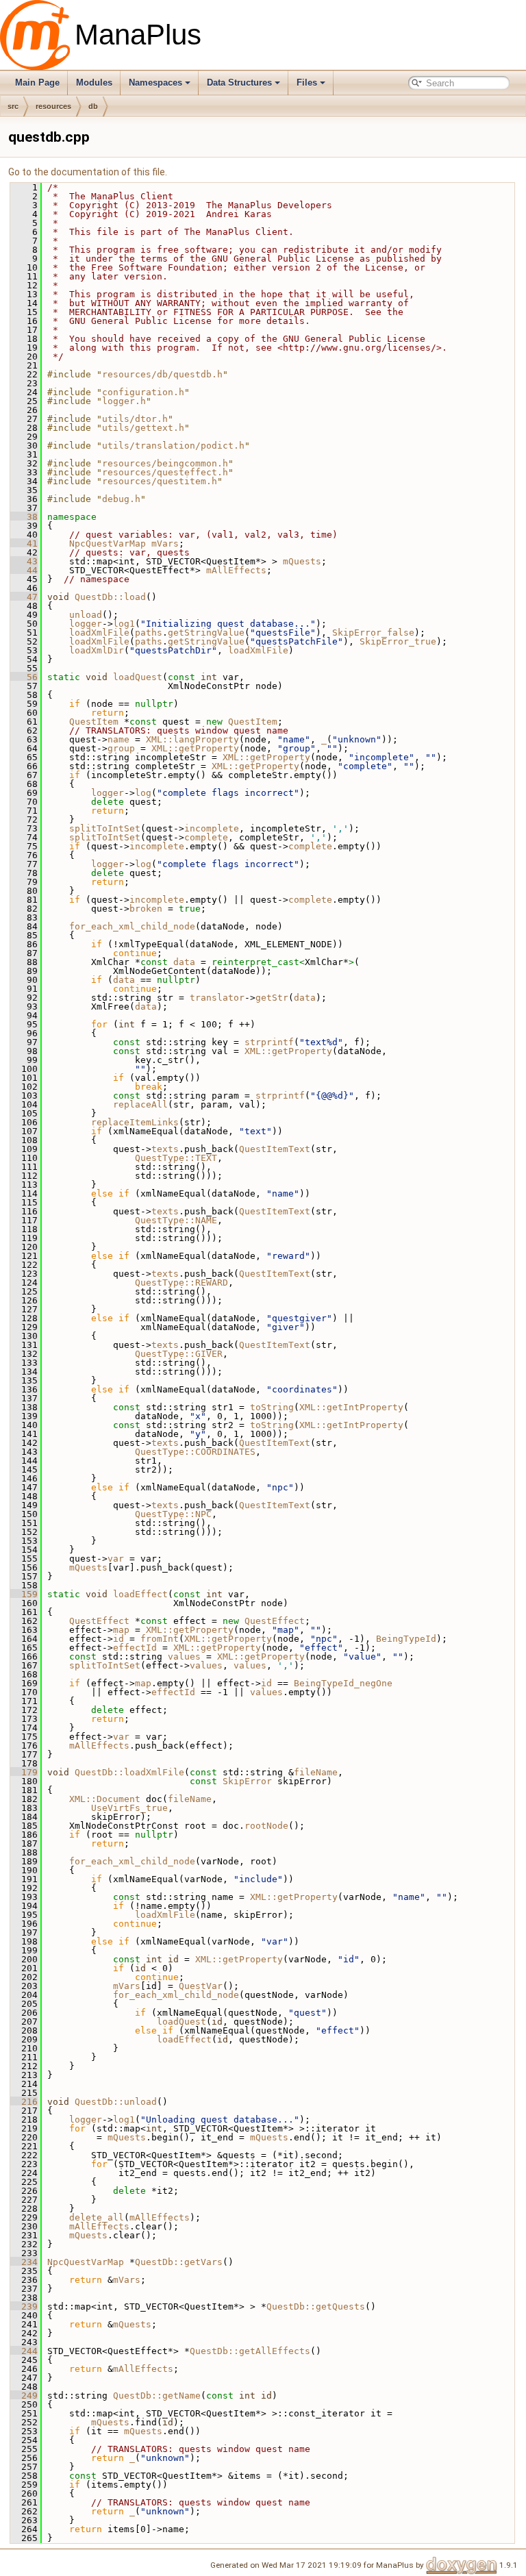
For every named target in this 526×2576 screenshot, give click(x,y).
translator (217, 998)
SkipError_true (398, 641)
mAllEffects (236, 570)
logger (86, 624)
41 (24, 543)
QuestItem (94, 722)
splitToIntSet (105, 828)
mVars (165, 543)
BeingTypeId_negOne (343, 1683)
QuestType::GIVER (179, 1354)
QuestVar (201, 1986)
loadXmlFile (99, 633)
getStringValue (206, 633)
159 (24, 1594)
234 (24, 2262)
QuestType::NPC (173, 1514)
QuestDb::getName (157, 2396)
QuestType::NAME (176, 1220)
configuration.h (143, 392)
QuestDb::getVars (179, 2262)
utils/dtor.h (135, 419)
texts (165, 1149)
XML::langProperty (192, 739)
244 (24, 2351)
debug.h (121, 499)
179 (24, 1772)
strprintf (269, 1042)
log (143, 793)
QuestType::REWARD (181, 1283)
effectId (135, 1648)
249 (24, 2396)
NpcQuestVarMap (108, 543)
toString (272, 1407)
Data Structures (239, 83)
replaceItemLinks (135, 1122)
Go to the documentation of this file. (88, 172)
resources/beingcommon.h (165, 463)
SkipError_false (373, 633)
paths (149, 633)
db (93, 106)
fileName (316, 1772)
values (184, 1656)
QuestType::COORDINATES (195, 1452)
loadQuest (138, 677)
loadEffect (140, 1594)
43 (24, 561)
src (13, 106)
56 (24, 677)
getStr (272, 998)
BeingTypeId (406, 1639)
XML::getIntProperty (351, 1407)
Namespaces (155, 83)
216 (24, 2102)
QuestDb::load (110, 597)
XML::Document (105, 1799)
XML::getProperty (195, 748)
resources (53, 106)
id (118, 1639)
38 (24, 517)
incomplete (212, 828)
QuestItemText (275, 1149)
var (116, 1559)
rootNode (266, 1826)
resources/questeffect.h (165, 472)
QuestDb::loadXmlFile (129, 1772)
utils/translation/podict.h (173, 446)
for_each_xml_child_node (132, 926)
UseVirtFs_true (129, 1808)
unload (86, 615)
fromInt (160, 1639)
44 (24, 570)
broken (146, 909)
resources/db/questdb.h (162, 374)
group (121, 748)
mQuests (302, 561)
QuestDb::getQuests (316, 2306)
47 (24, 597)
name (118, 739)
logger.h (124, 401)
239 (24, 2306)
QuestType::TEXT (176, 1158)
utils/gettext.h (143, 428)
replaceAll (140, 1104)
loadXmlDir (97, 650)
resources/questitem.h (160, 481)
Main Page (37, 83)
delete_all (97, 2217)
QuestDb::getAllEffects (250, 2351)
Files (307, 83)
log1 (124, 624)
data (184, 962)
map (121, 1630)
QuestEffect (99, 1621)
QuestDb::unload (116, 2102)
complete (206, 837)
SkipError (247, 1781)
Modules (94, 83)
